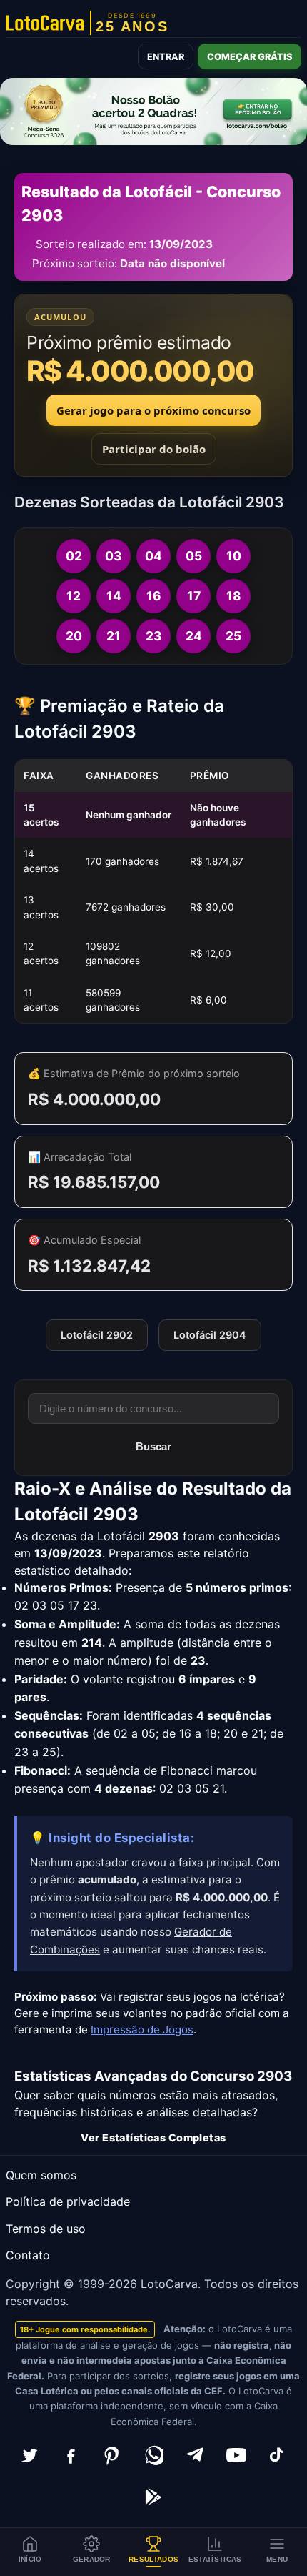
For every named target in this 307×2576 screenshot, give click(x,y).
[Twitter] (29, 2455)
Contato (28, 2255)
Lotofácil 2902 (97, 1335)
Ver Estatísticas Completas (153, 2137)
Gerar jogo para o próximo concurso (153, 410)
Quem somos (41, 2175)
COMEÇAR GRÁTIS (250, 57)
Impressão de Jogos (142, 2030)
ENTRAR (166, 57)
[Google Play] (153, 2497)
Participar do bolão (154, 449)
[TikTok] (278, 2455)
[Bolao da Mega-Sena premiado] (153, 112)
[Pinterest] (112, 2455)
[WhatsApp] (153, 2455)
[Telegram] (195, 2455)
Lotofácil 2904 (210, 1335)
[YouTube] (236, 2455)
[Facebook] (71, 2455)
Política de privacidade (68, 2201)
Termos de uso (46, 2229)
